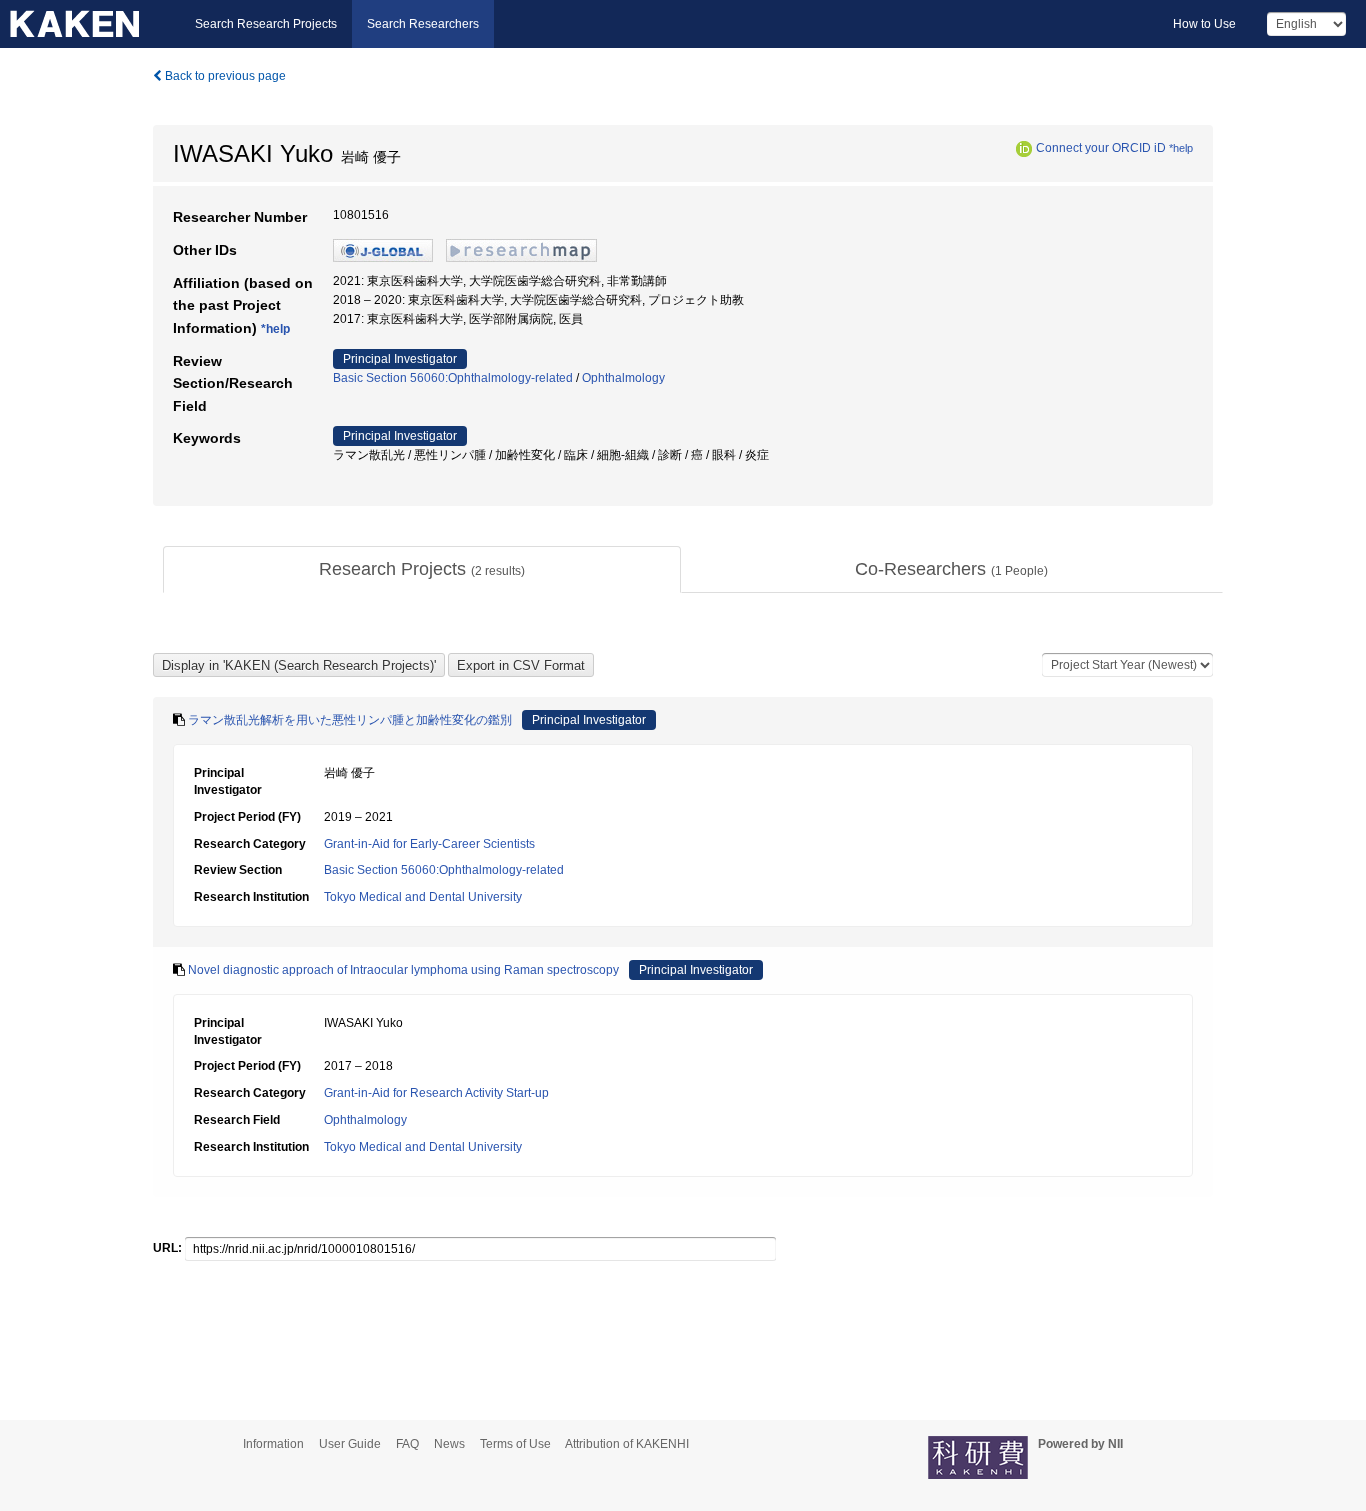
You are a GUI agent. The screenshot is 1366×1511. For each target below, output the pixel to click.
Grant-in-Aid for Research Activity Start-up (436, 1093)
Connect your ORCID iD (1101, 148)
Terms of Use (515, 1444)
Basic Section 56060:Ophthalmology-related (453, 378)
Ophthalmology (623, 378)
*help (1181, 148)
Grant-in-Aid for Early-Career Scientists (429, 844)
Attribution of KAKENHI (627, 1444)
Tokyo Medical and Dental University (423, 897)
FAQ (407, 1444)
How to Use (1204, 24)
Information (273, 1444)
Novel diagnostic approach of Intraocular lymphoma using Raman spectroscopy (403, 970)
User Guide (350, 1444)
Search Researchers (423, 24)
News (449, 1444)
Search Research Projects (266, 24)
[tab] (422, 570)
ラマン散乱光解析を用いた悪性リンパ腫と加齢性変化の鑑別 (350, 720)
